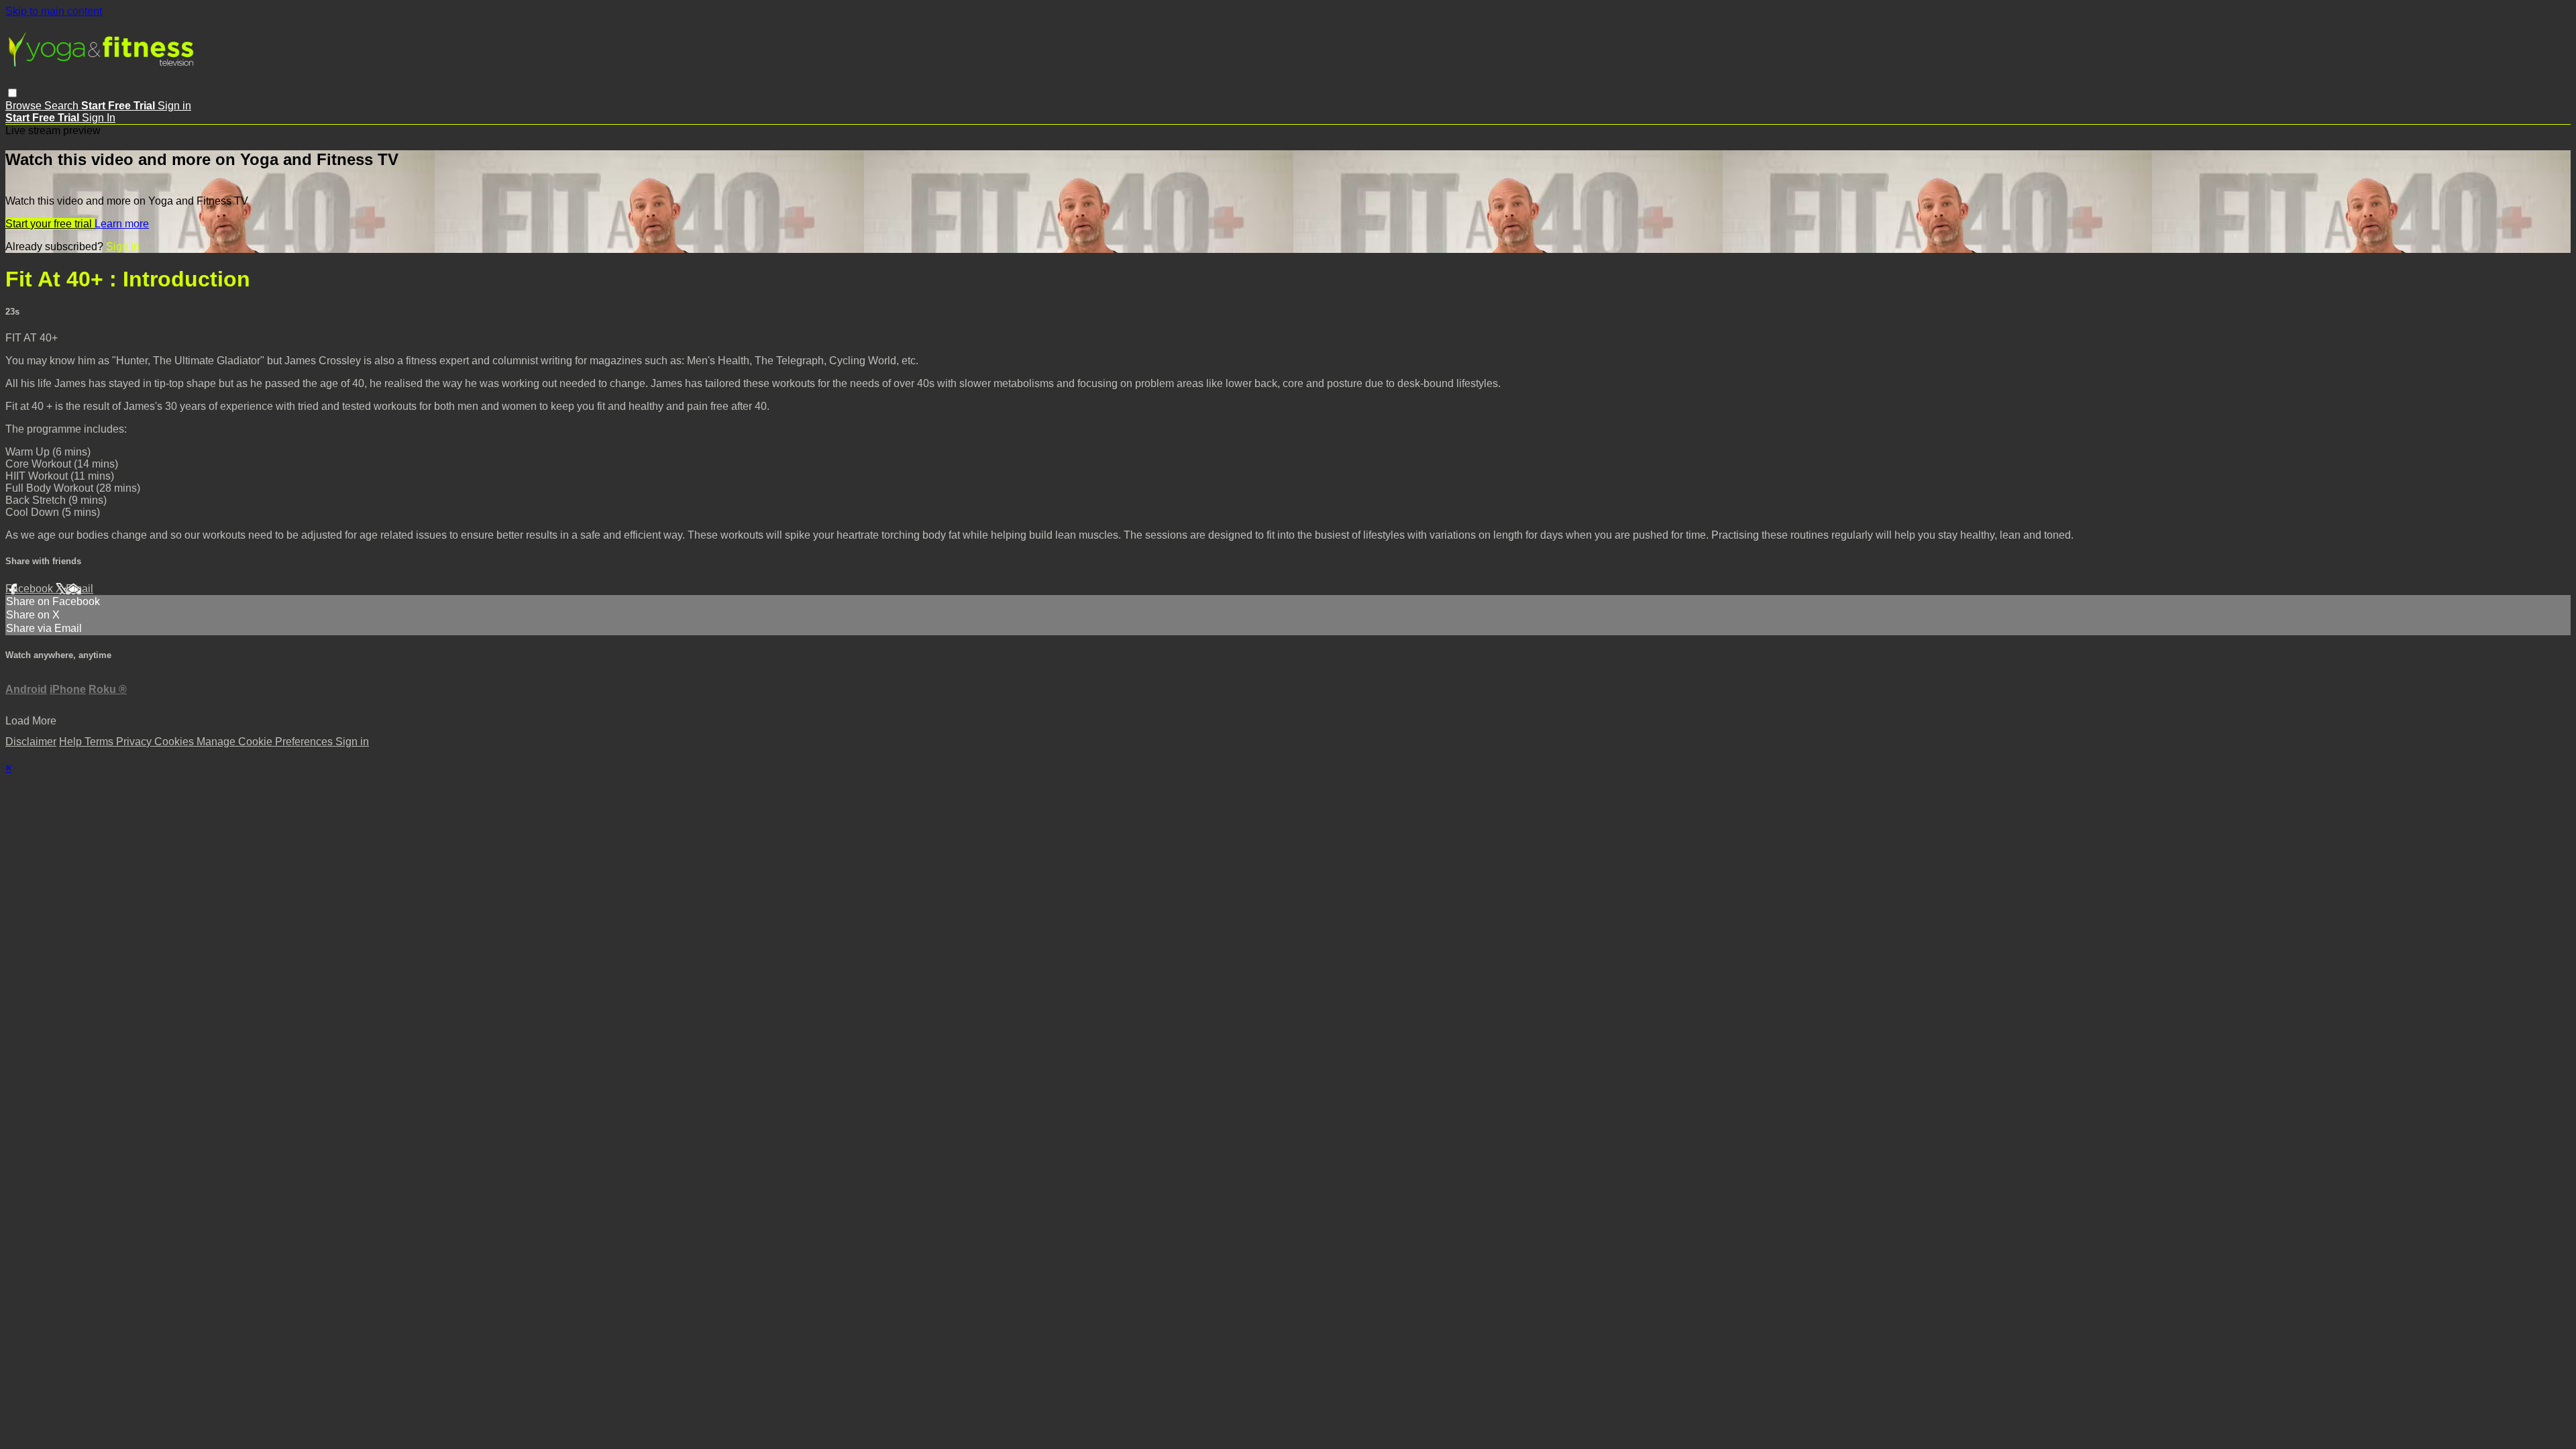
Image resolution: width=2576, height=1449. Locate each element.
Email (79, 589)
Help (72, 742)
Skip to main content (54, 11)
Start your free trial (50, 224)
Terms (100, 742)
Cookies (175, 742)
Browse (25, 106)
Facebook (31, 589)
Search (63, 106)
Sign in (174, 106)
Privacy (135, 742)
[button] (12, 93)
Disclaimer (31, 742)
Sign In (99, 118)
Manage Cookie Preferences (266, 742)
